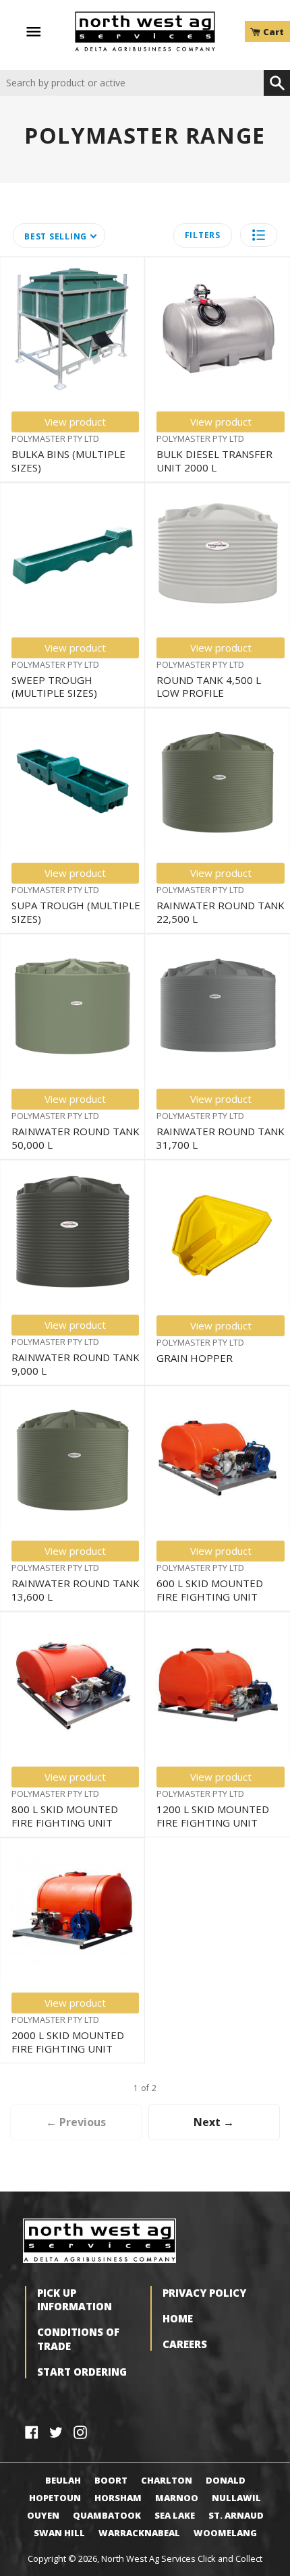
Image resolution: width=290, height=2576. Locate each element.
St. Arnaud (236, 2515)
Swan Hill (59, 2533)
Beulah (63, 2480)
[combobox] (132, 83)
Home (178, 2318)
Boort (111, 2480)
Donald (226, 2480)
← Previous (76, 2122)
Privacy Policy (204, 2293)
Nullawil (236, 2498)
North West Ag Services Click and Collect (182, 2558)
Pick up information (75, 2299)
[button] (259, 235)
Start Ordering (82, 2372)
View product (75, 422)
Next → (214, 2122)
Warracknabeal (139, 2533)
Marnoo (177, 2498)
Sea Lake (175, 2515)
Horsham (118, 2498)
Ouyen (43, 2515)
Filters (203, 235)
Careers (185, 2344)
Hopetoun (55, 2498)
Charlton (167, 2480)
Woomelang (225, 2533)
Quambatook (107, 2515)
